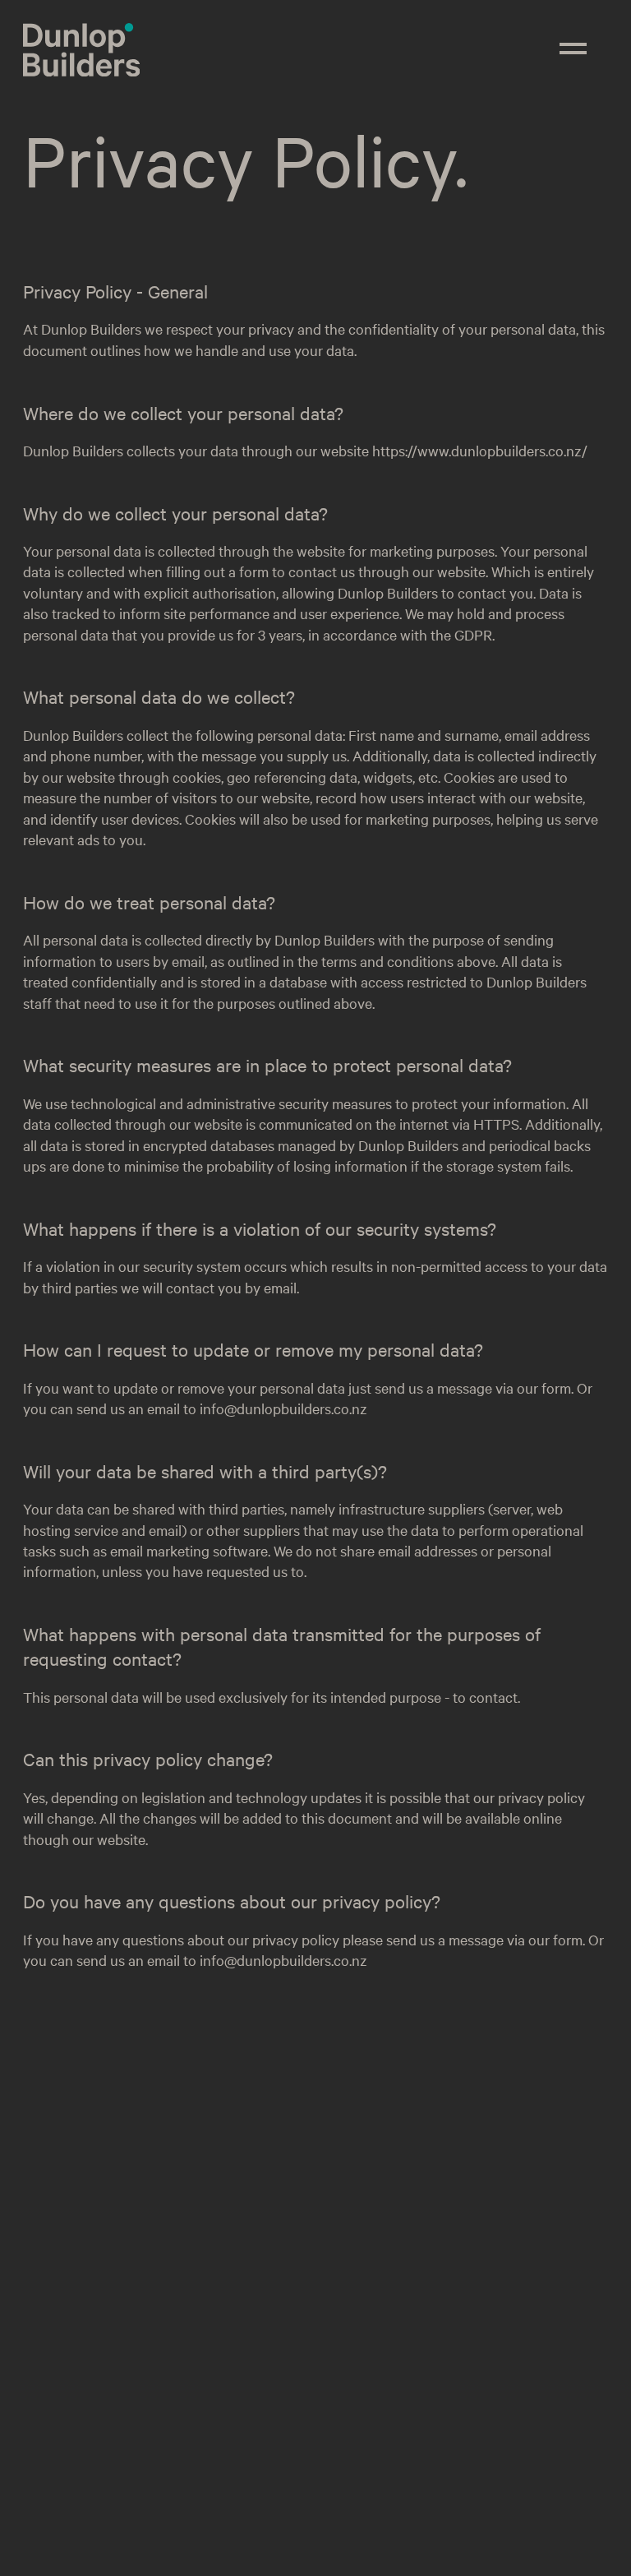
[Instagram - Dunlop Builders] (48, 2441)
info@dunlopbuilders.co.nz (283, 1408)
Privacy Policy (258, 2532)
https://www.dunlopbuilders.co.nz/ (480, 450)
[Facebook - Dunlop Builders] (85, 2441)
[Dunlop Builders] (81, 69)
